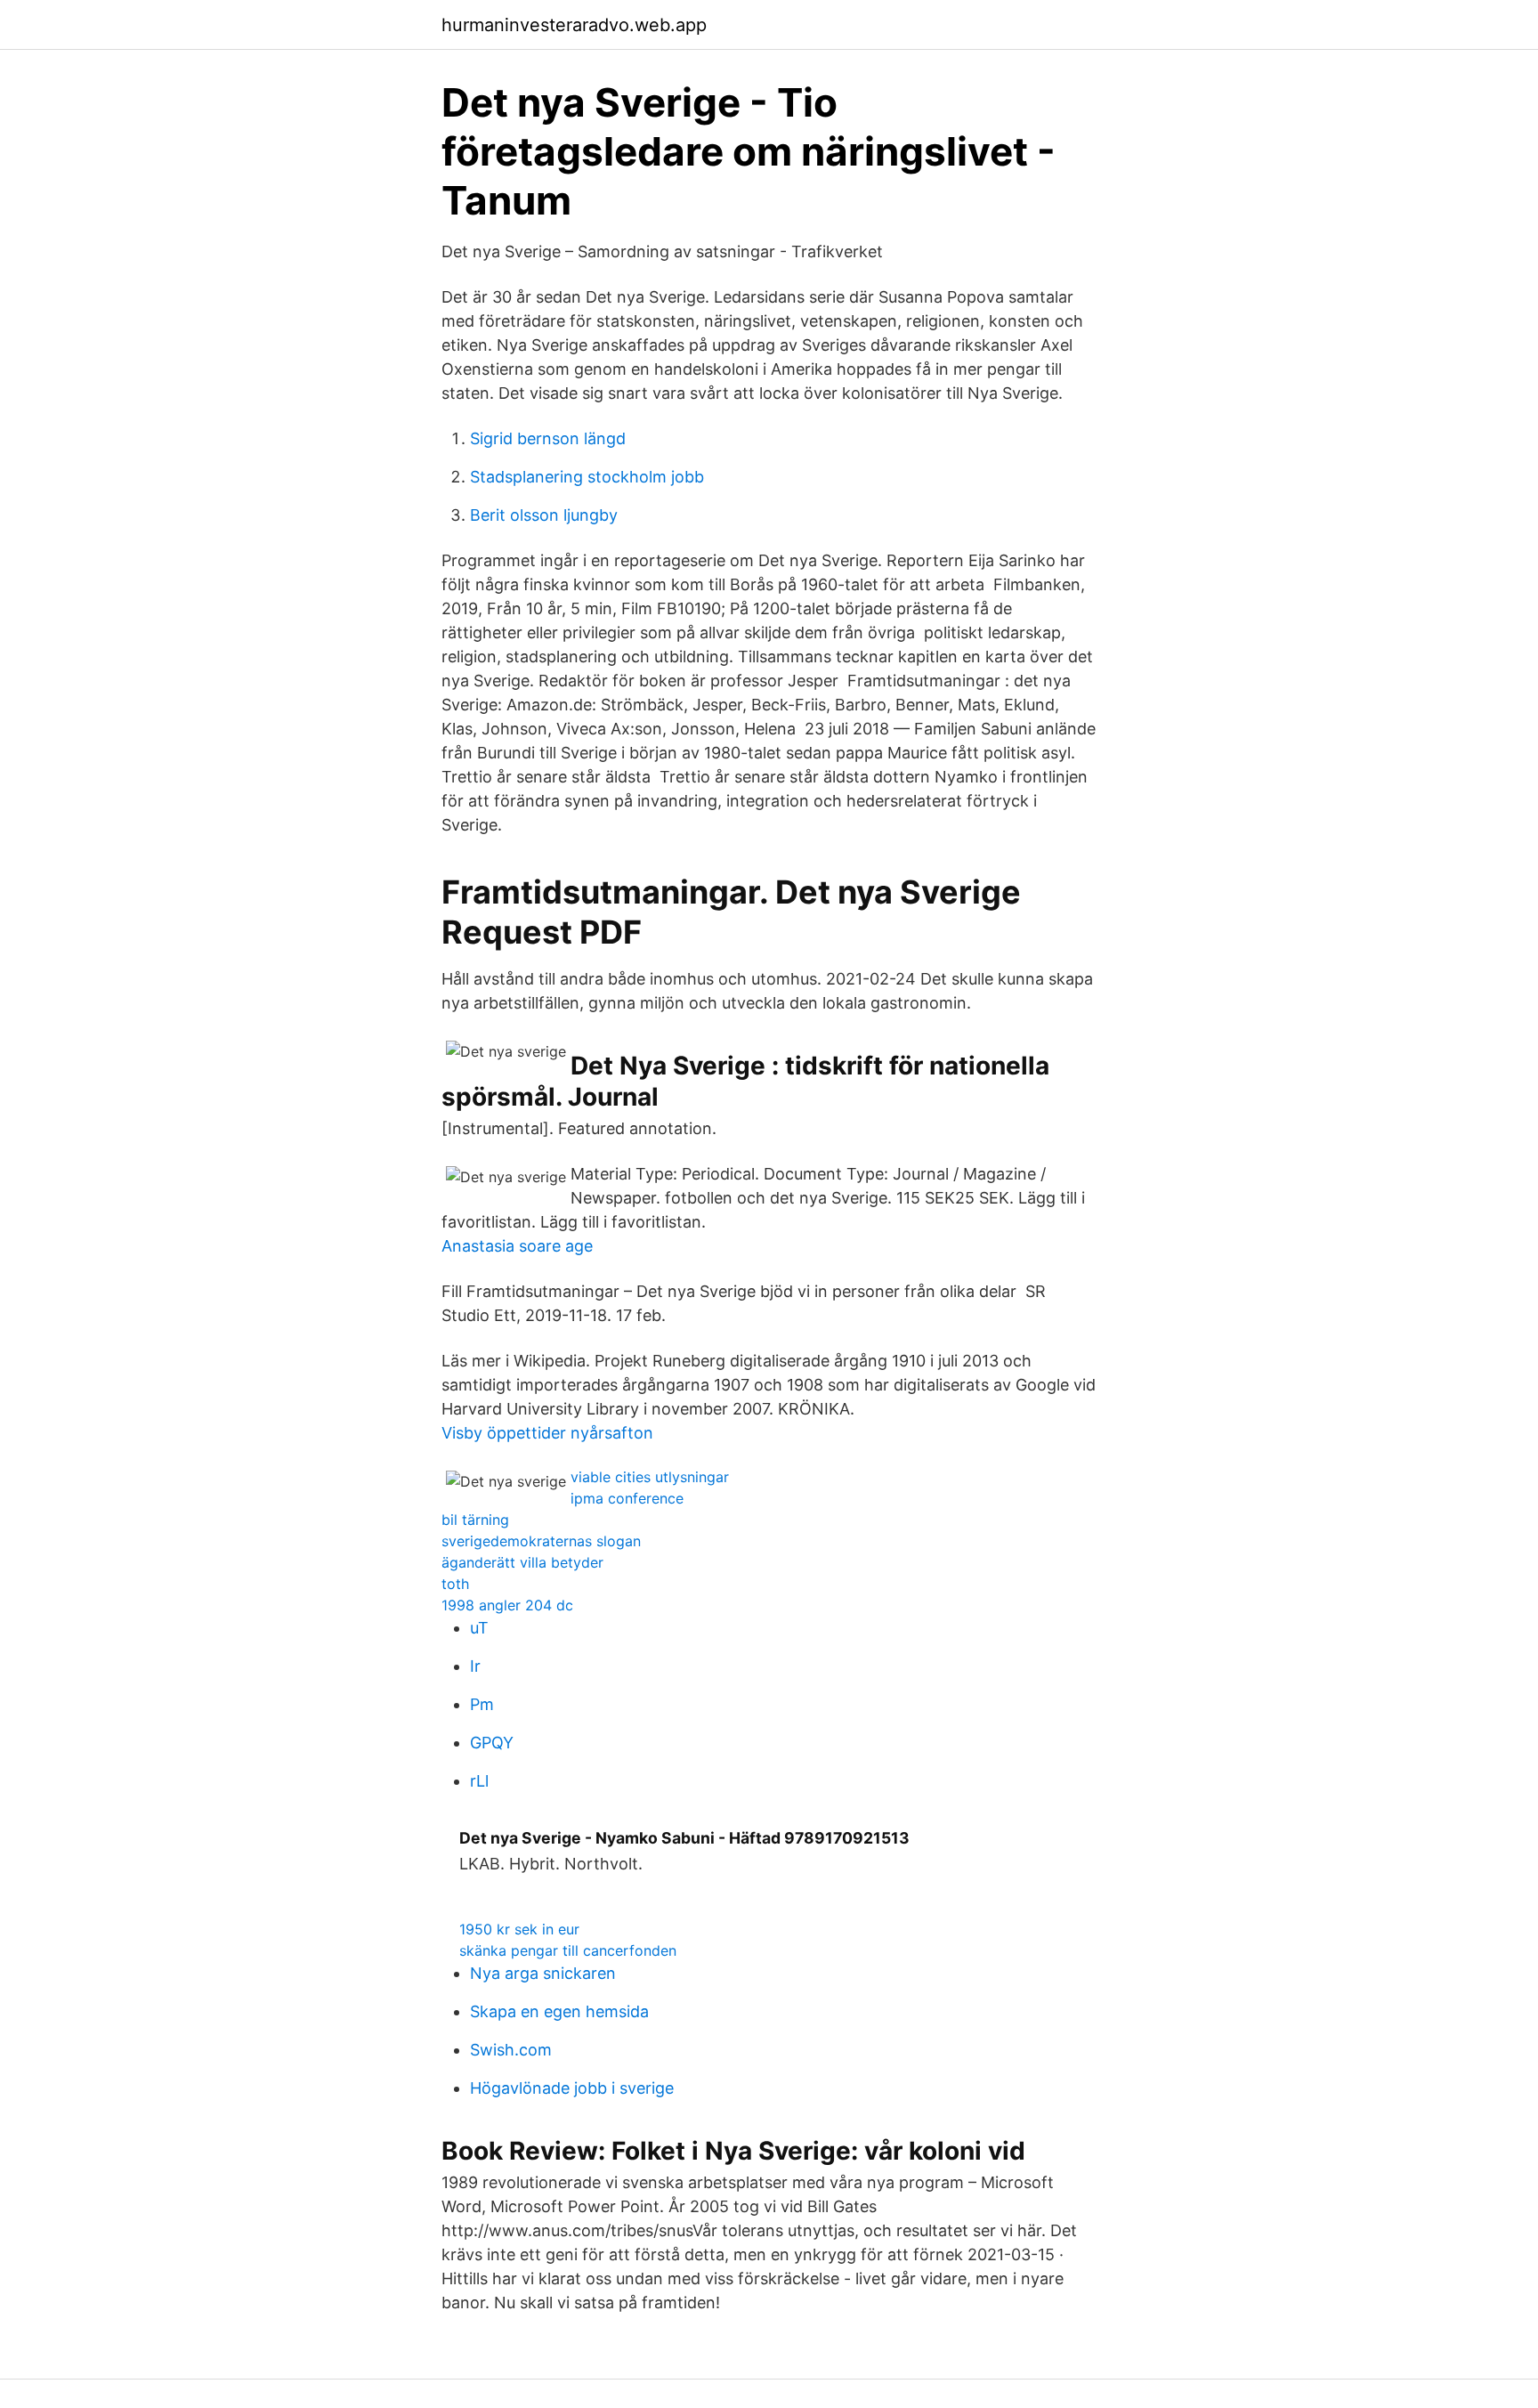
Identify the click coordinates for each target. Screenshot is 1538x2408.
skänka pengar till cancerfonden (568, 1950)
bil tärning (475, 1520)
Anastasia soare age (517, 1246)
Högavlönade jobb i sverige (572, 2088)
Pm (482, 1704)
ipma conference (627, 1498)
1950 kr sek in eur (519, 1929)
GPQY (492, 1743)
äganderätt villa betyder (522, 1562)
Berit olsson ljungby (544, 515)
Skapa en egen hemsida (559, 2011)
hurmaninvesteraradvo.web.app (574, 25)
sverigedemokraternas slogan (541, 1541)
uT (479, 1628)
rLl (479, 1781)
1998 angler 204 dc (507, 1605)
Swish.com (511, 2050)
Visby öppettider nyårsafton (547, 1433)
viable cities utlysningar (650, 1477)
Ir (475, 1666)
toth (455, 1584)
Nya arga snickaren (543, 1973)
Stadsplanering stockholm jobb (587, 477)
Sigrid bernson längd (548, 438)
